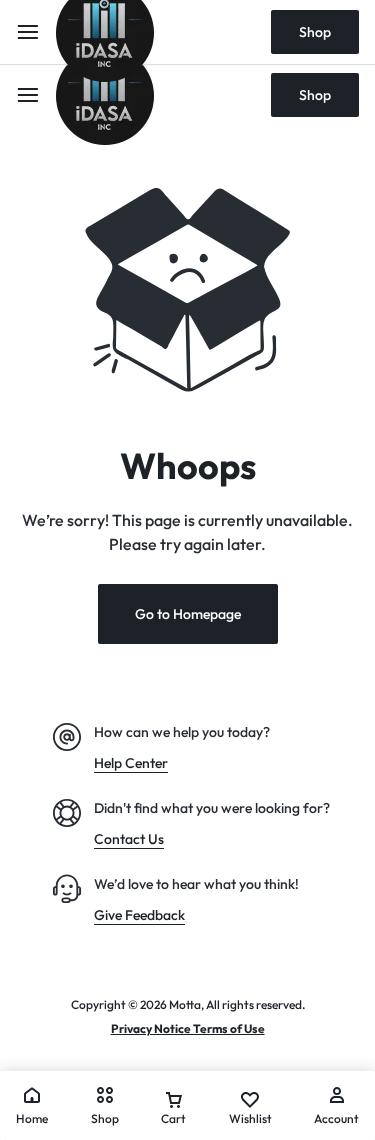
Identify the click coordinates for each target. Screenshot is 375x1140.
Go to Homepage (188, 614)
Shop (315, 95)
